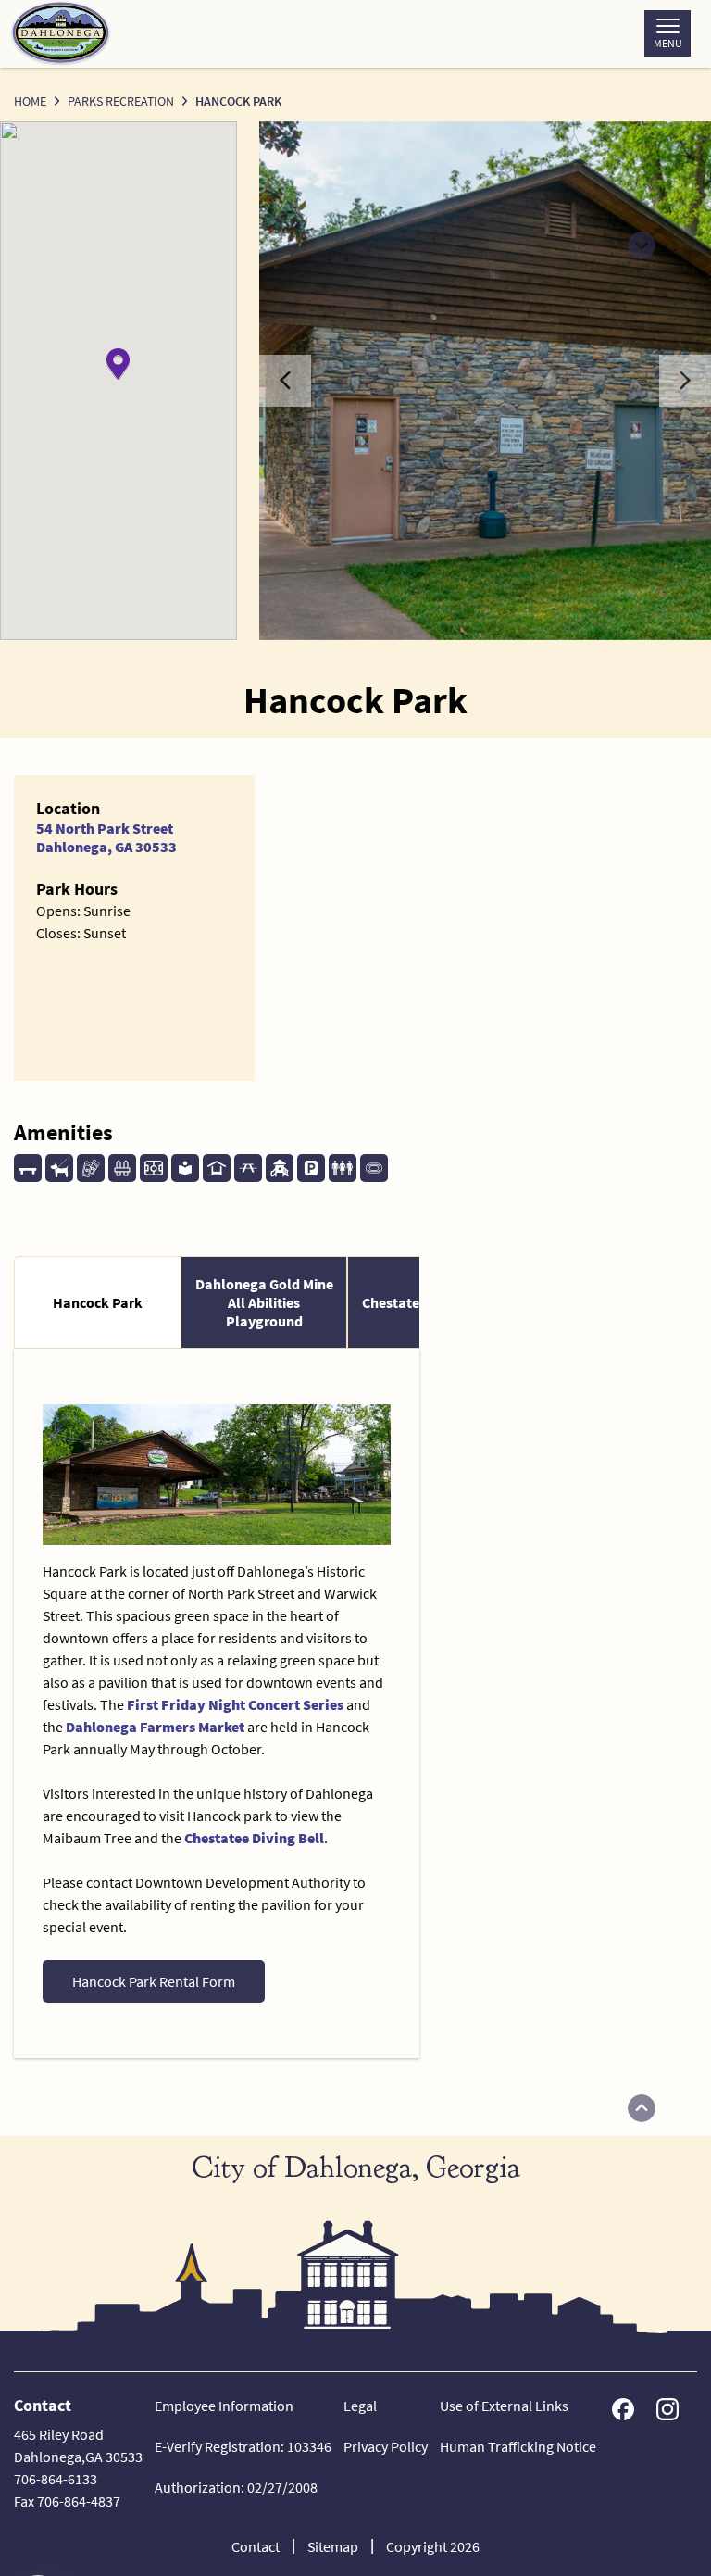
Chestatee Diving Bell (254, 1838)
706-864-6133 (56, 2479)
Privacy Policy (386, 2446)
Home (30, 101)
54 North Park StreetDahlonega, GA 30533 (106, 837)
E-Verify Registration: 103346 (243, 2446)
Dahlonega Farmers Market (155, 1727)
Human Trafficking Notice (518, 2446)
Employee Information (224, 2406)
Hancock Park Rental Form (154, 1981)
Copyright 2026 (433, 2546)
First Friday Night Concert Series (235, 1704)
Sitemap (333, 2546)
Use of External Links (504, 2406)
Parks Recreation (121, 101)
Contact (256, 2546)
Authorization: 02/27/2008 (236, 2487)
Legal (360, 2406)
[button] (118, 364)
